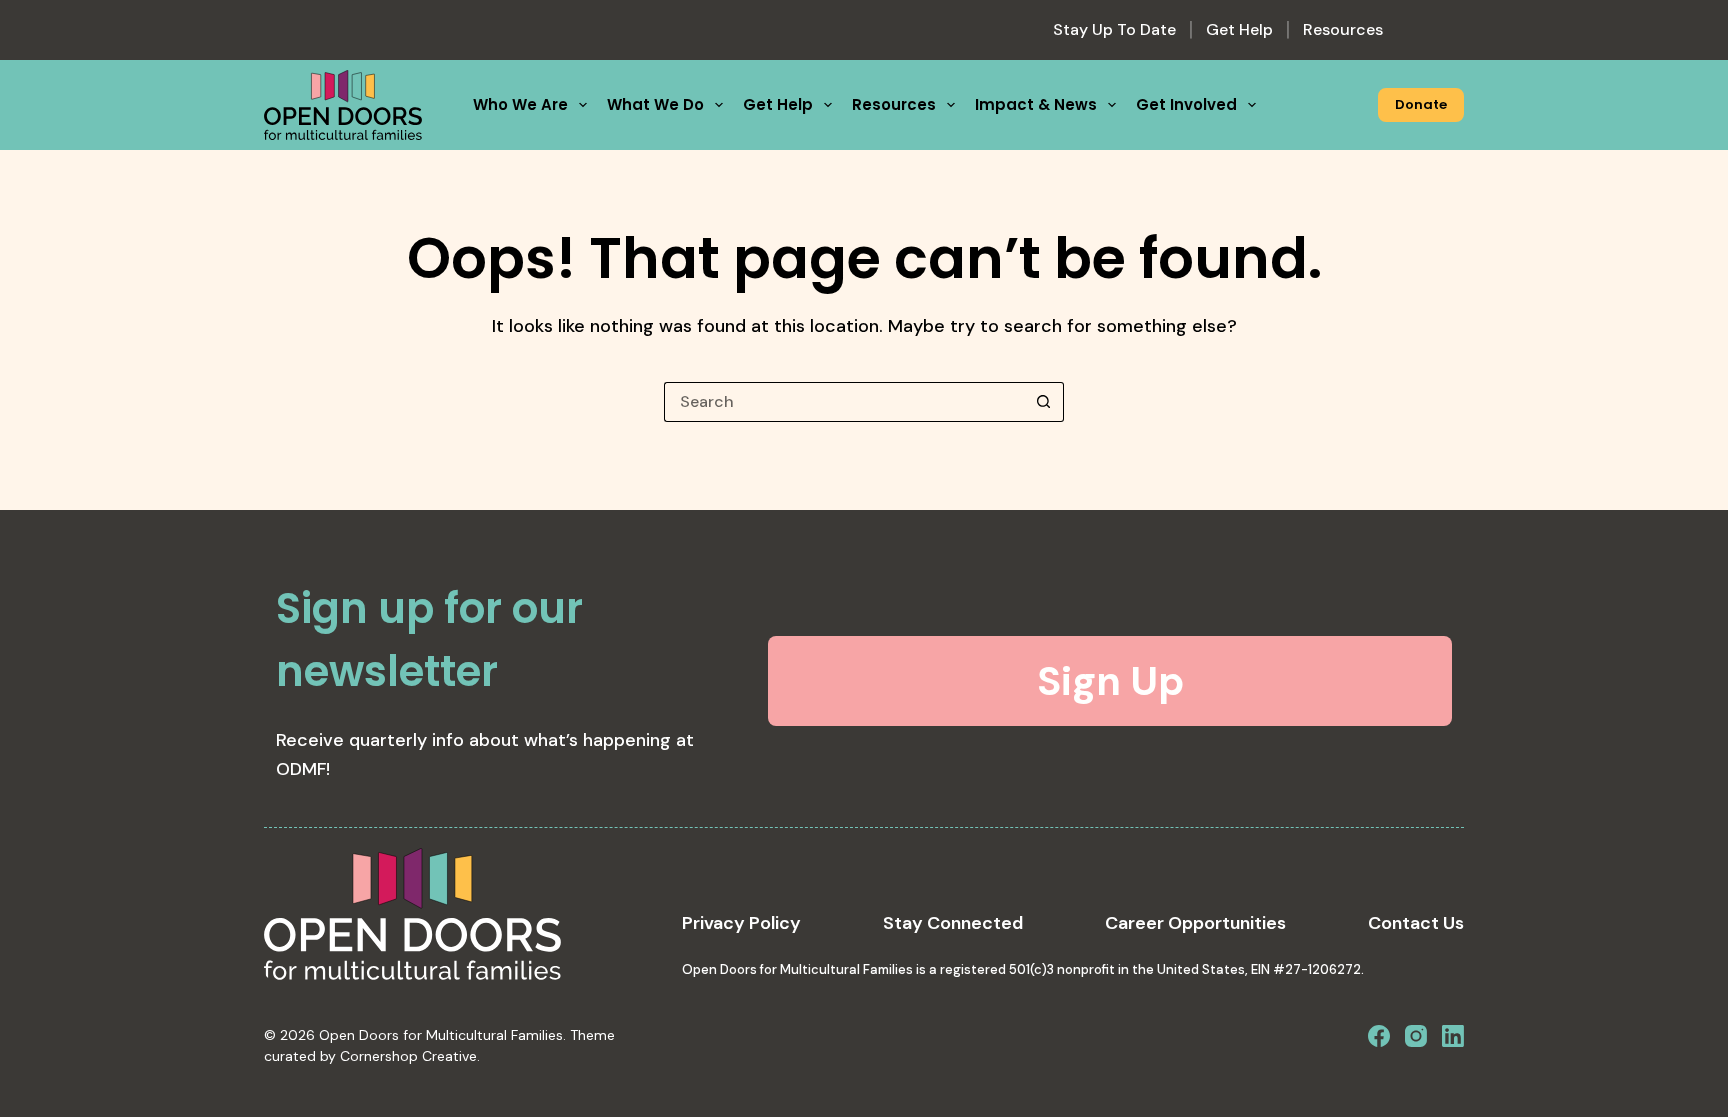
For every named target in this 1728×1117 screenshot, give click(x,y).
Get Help (1239, 29)
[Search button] (1044, 402)
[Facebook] (1379, 1036)
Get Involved (1186, 104)
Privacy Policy (741, 923)
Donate (1421, 104)
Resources (1343, 29)
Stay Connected (953, 923)
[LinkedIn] (1453, 1036)
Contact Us (1416, 923)
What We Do (655, 104)
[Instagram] (1416, 1036)
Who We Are (520, 104)
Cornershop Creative (408, 1056)
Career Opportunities (1195, 923)
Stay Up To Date (1114, 29)
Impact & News (1036, 104)
